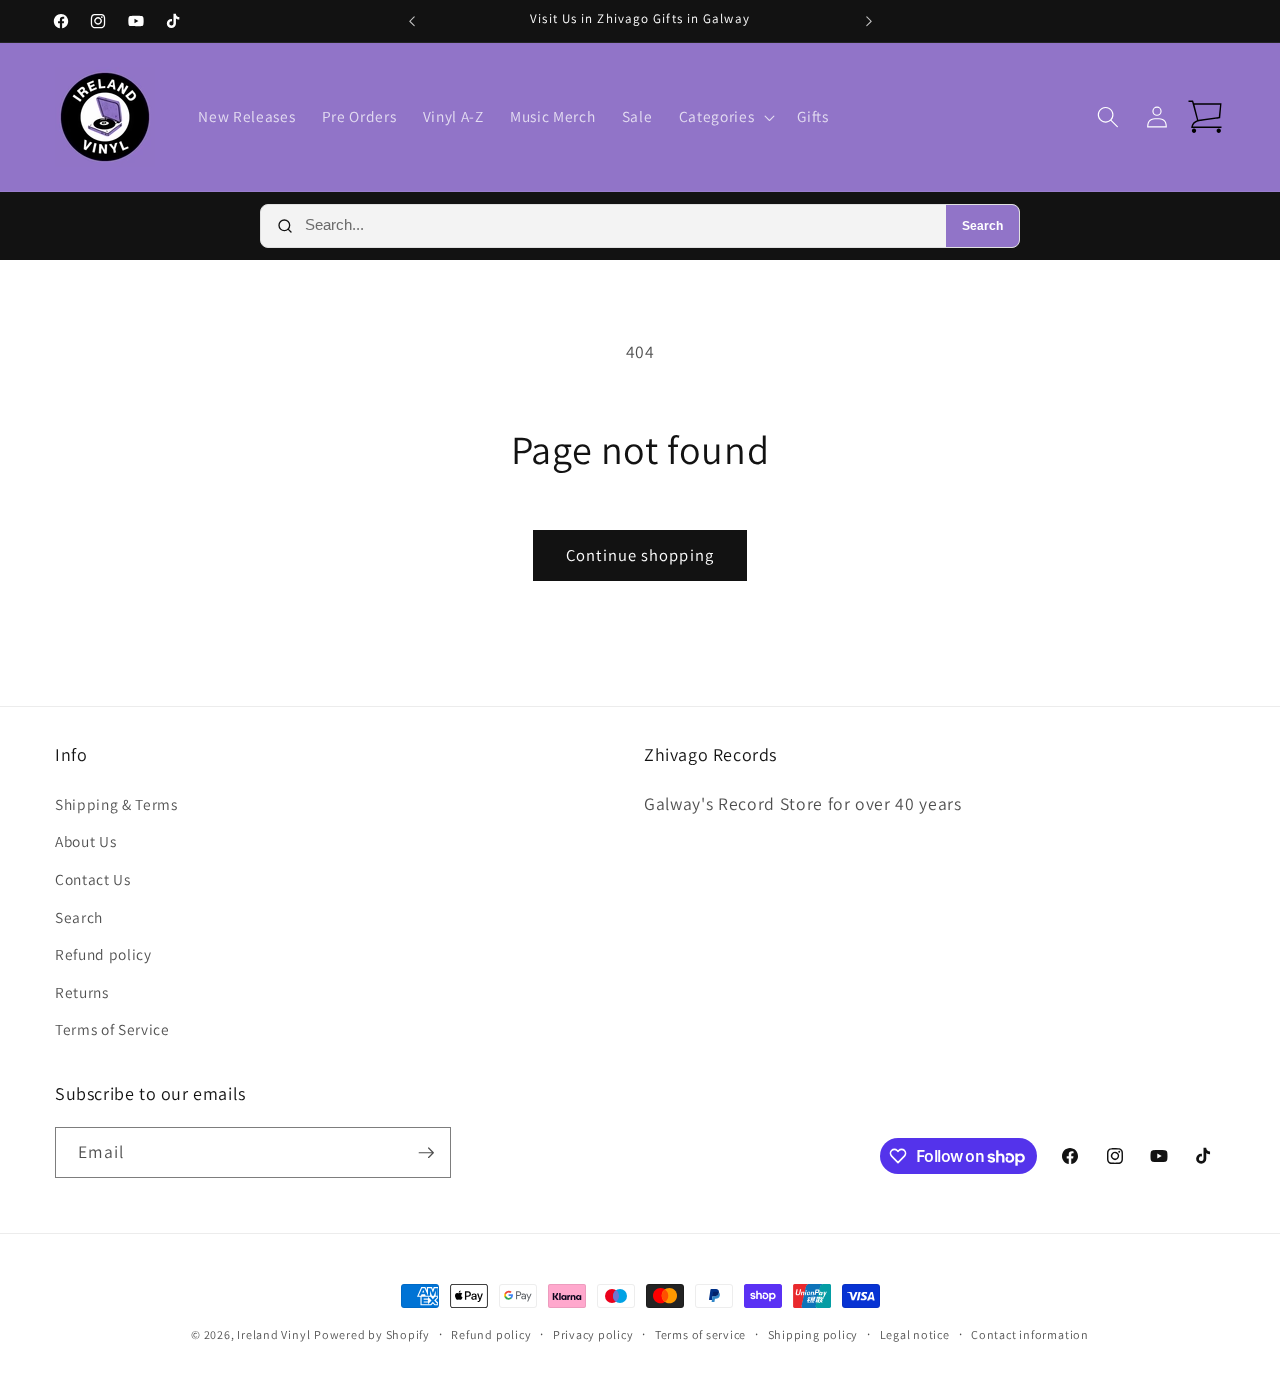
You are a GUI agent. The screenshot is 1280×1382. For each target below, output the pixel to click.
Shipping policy (813, 1334)
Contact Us (93, 879)
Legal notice (915, 1334)
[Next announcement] (869, 21)
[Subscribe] (426, 1153)
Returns (82, 992)
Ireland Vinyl (273, 1334)
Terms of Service (112, 1029)
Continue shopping (640, 555)
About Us (85, 841)
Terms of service (700, 1334)
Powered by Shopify (372, 1334)
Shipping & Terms (116, 804)
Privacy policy (593, 1334)
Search (982, 226)
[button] (725, 117)
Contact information (1030, 1334)
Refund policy (103, 954)
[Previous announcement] (412, 21)
